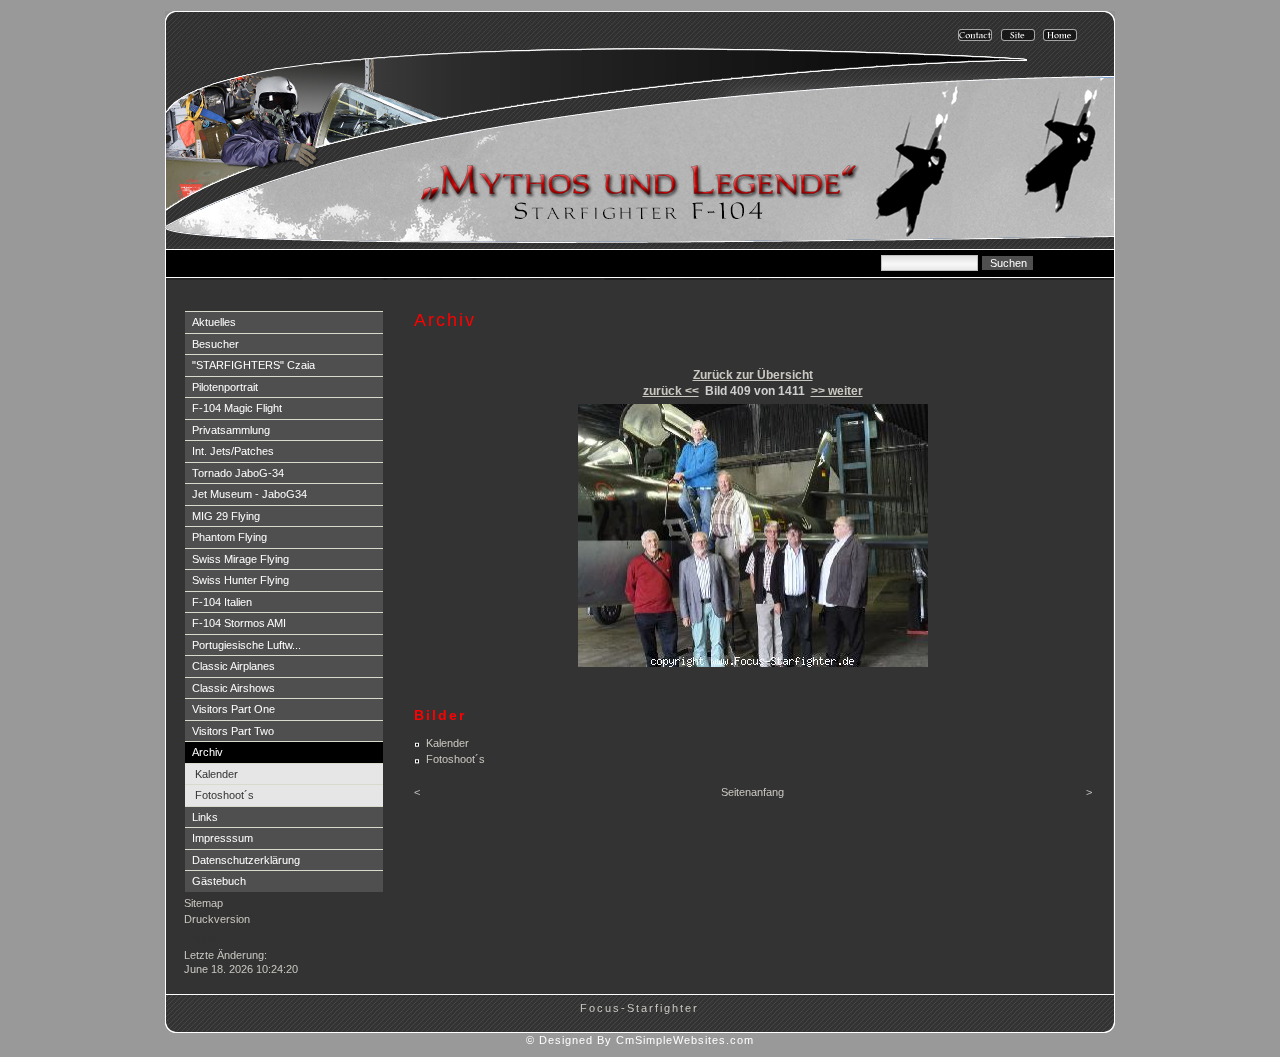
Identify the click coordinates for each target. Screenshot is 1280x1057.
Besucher (215, 344)
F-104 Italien (222, 602)
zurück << (671, 391)
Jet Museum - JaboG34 (249, 494)
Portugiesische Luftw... (246, 645)
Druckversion (217, 919)
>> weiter (837, 391)
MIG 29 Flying (226, 516)
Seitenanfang (752, 792)
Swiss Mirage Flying (240, 559)
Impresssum (222, 838)
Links (205, 817)
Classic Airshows (233, 688)
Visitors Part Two (233, 731)
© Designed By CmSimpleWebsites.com (640, 1040)
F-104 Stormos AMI (239, 623)
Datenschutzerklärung (246, 860)
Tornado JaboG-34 (238, 473)
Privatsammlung (231, 430)
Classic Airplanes (233, 666)
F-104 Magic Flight (237, 408)
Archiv (207, 752)
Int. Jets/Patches (233, 451)
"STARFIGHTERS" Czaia (253, 365)
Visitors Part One (233, 709)
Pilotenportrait (225, 387)
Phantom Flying (229, 537)
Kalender (216, 774)
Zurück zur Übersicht (753, 375)
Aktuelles (214, 322)
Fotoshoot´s (224, 795)
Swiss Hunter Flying (240, 580)
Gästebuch (219, 881)
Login (200, 938)
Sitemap (203, 903)
